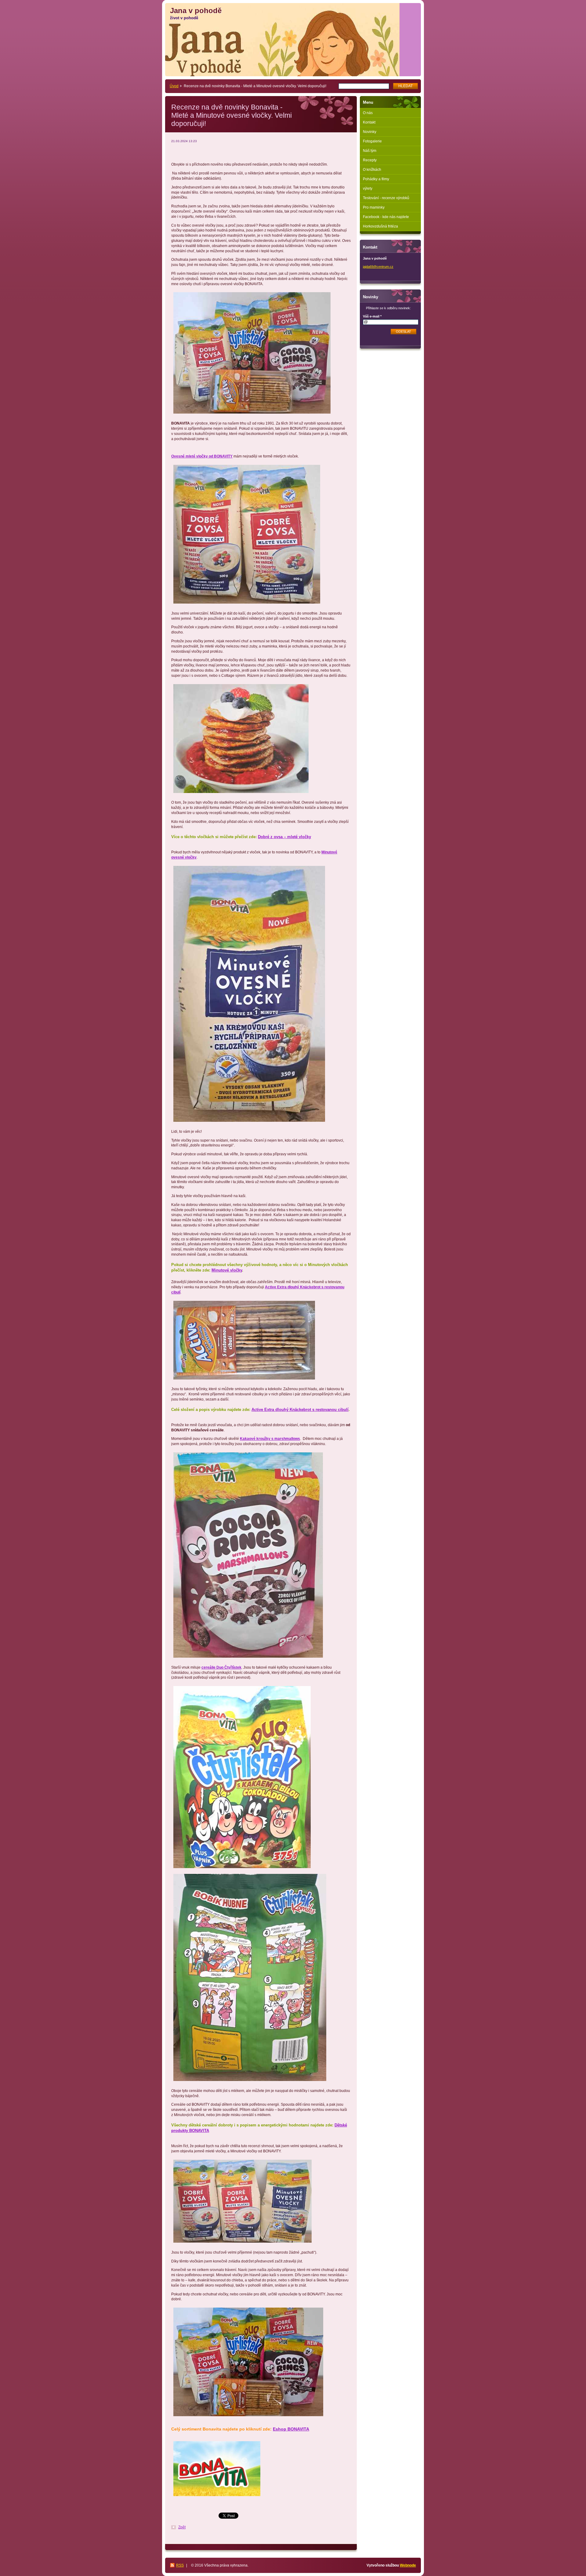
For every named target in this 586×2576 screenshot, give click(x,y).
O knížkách (372, 170)
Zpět (182, 2527)
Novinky (370, 132)
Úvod (174, 86)
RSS (180, 2565)
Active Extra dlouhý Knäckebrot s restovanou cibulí (300, 1410)
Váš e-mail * (372, 316)
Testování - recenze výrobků (386, 198)
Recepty (370, 160)
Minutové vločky (227, 1270)
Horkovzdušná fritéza (380, 226)
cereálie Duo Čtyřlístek (221, 1667)
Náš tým (370, 151)
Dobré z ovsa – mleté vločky (284, 837)
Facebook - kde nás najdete (386, 217)
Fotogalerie (372, 141)
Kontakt (369, 122)
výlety (368, 188)
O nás (368, 113)
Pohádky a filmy (376, 179)
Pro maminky (374, 207)
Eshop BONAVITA (291, 2429)
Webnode (408, 2565)
